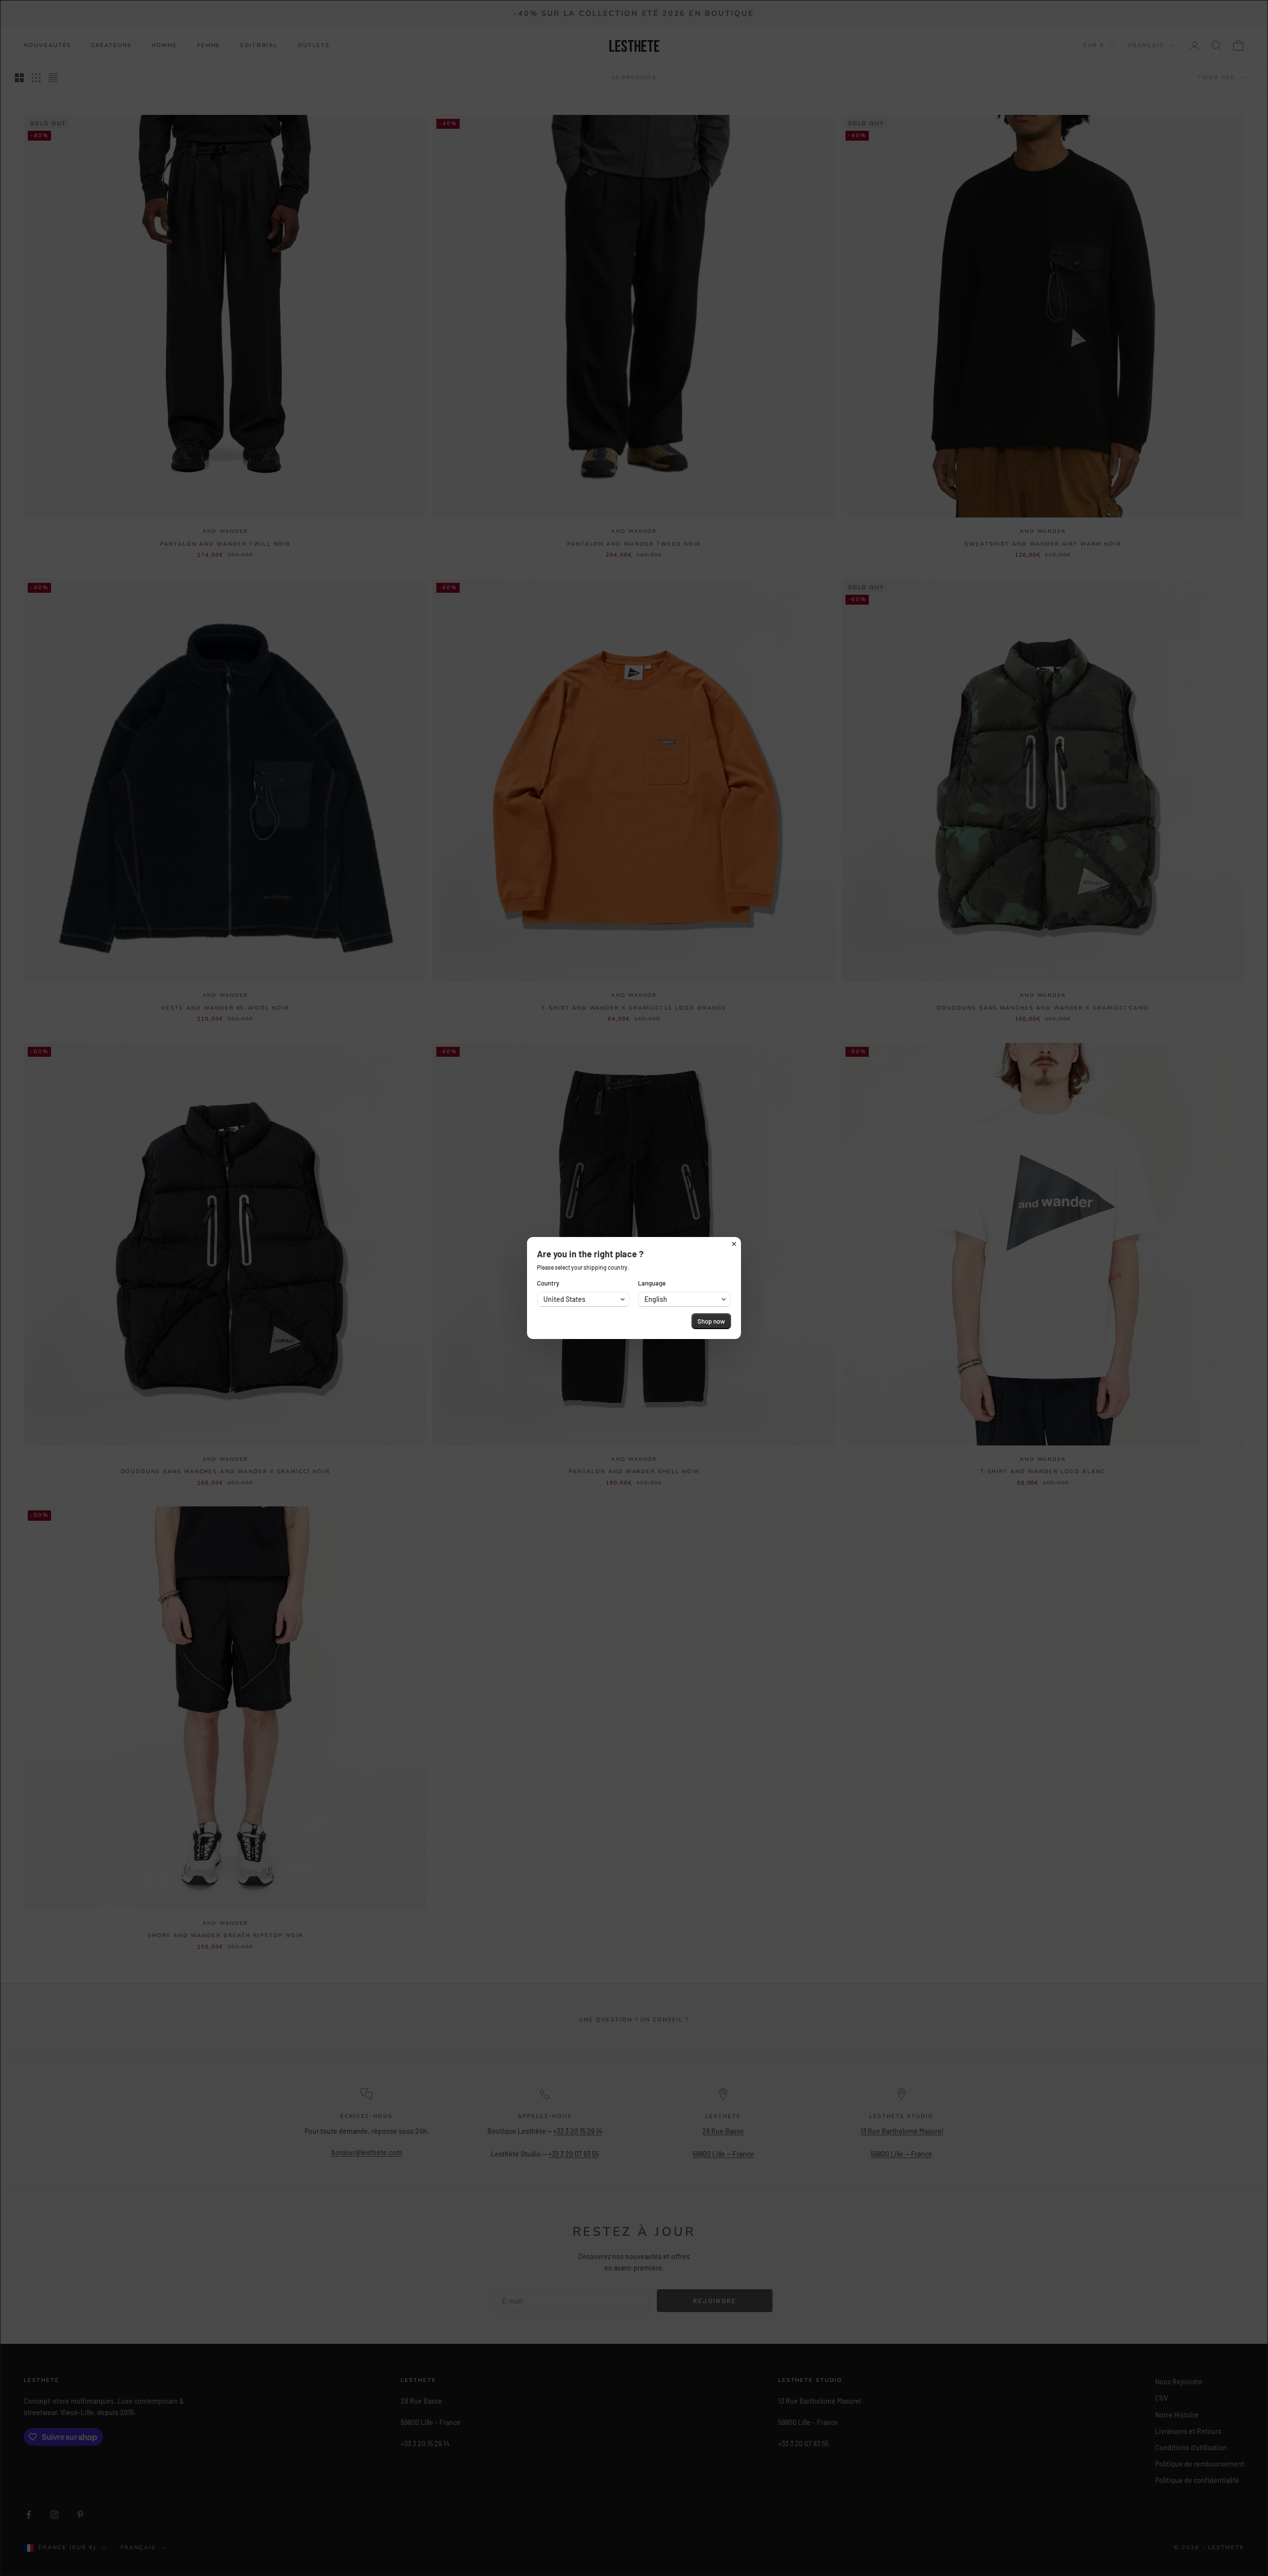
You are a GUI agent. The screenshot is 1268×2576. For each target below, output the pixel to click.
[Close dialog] (734, 1244)
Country (548, 1283)
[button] (583, 1299)
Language (652, 1283)
